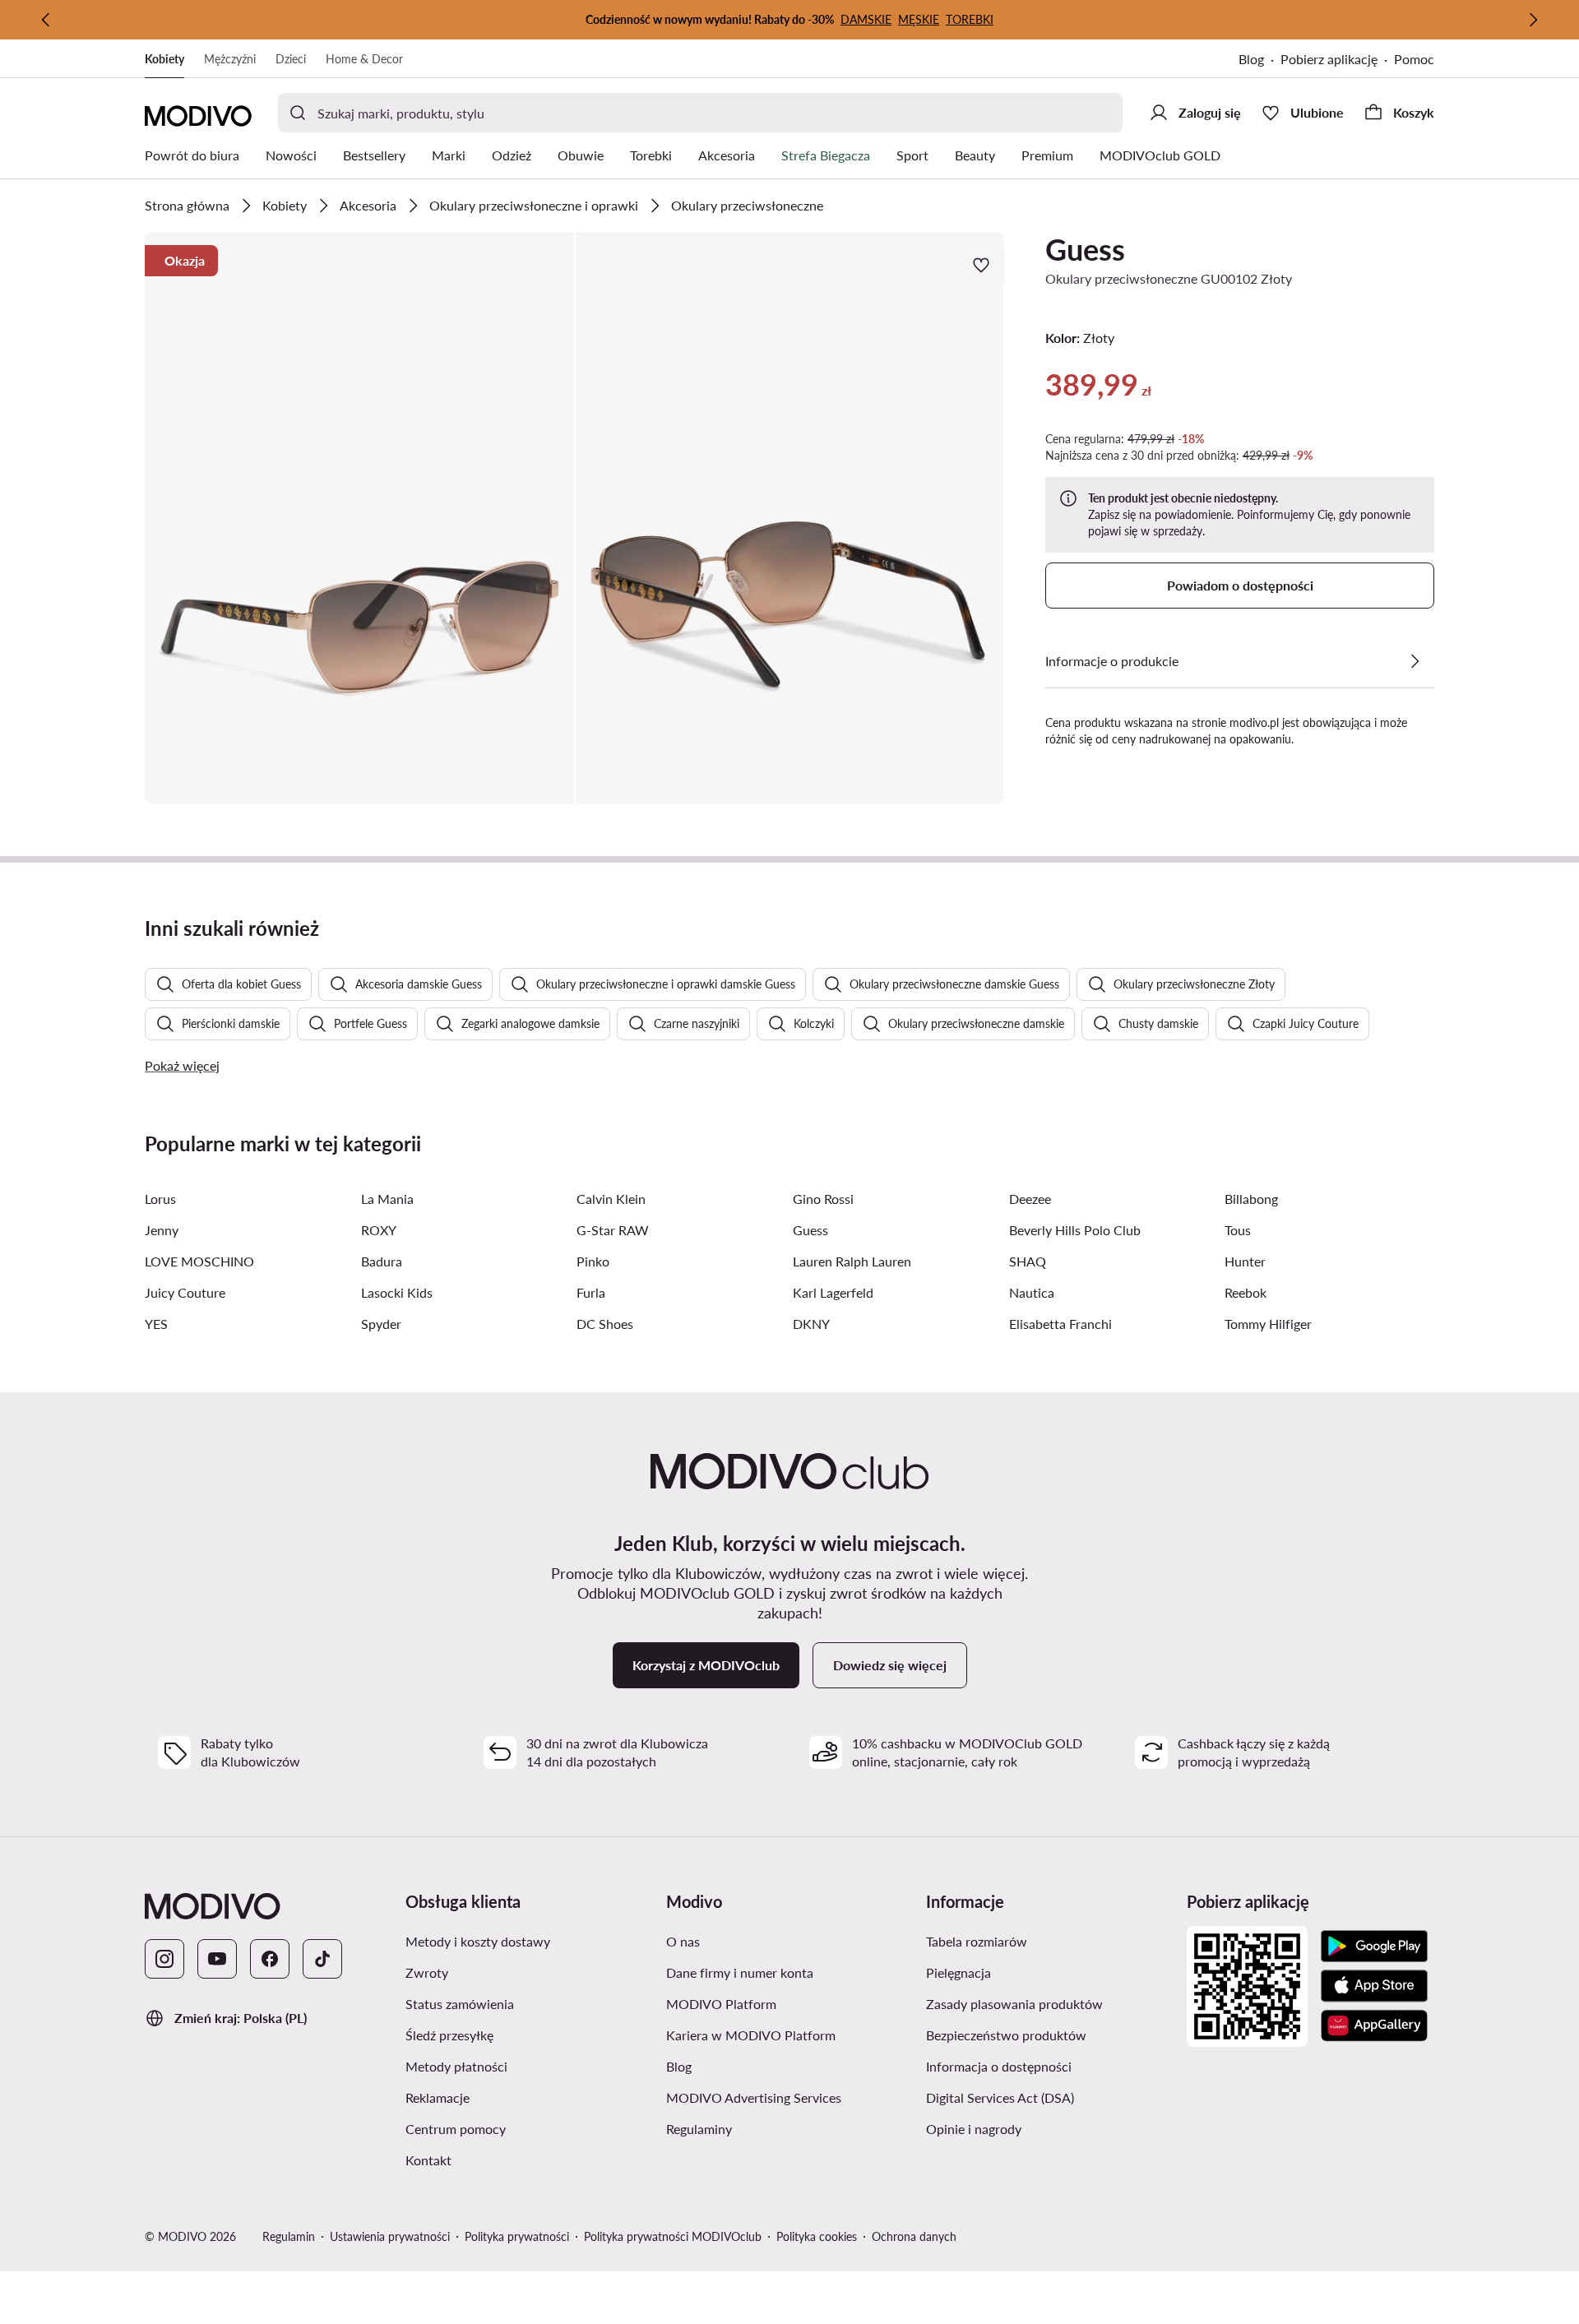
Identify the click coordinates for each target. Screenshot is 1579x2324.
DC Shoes (605, 1324)
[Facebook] (270, 1959)
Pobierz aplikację (1329, 59)
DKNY (811, 1324)
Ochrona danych (914, 2236)
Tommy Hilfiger (1268, 1324)
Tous (1238, 1230)
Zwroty (427, 1972)
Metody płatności (456, 2066)
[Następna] (1533, 20)
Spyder (381, 1324)
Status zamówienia (460, 2004)
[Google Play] (1374, 1947)
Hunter (1245, 1261)
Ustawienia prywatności (390, 2236)
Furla (591, 1292)
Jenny (162, 1230)
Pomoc (1414, 59)
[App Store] (1374, 1986)
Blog (1251, 59)
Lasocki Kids (397, 1292)
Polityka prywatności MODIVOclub (673, 2236)
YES (156, 1324)
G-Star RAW (613, 1230)
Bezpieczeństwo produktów (1006, 2035)
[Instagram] (164, 1959)
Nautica (1032, 1292)
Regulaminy (699, 2129)
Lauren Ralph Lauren (852, 1261)
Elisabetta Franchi (1060, 1324)
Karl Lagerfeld (833, 1292)
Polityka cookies (817, 2236)
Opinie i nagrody (974, 2129)
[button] (359, 518)
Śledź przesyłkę (449, 2035)
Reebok (1246, 1292)
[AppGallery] (1374, 2025)
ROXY (379, 1230)
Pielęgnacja (959, 1972)
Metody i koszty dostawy (478, 1941)
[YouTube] (217, 1959)
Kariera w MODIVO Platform (751, 2035)
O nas (683, 1941)
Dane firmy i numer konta (740, 1972)
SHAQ (1028, 1261)
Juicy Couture (185, 1292)
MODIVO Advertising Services (754, 2097)
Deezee (1030, 1199)
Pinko (593, 1261)
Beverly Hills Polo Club (1075, 1230)
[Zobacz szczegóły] (1415, 661)
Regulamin (289, 2236)
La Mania (387, 1199)
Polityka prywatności (517, 2236)
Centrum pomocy (456, 2129)
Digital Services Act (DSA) (1000, 2097)
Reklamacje (438, 2097)
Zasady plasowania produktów (1014, 2004)
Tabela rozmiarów (977, 1941)
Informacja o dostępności (999, 2066)
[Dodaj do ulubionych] (983, 265)
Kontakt (428, 2160)
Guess (1085, 249)
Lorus (160, 1199)
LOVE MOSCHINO (199, 1261)
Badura (382, 1261)
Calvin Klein (611, 1199)
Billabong (1251, 1199)
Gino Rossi (823, 1199)
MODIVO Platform (721, 2004)
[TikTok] (322, 1959)
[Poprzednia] (46, 20)
